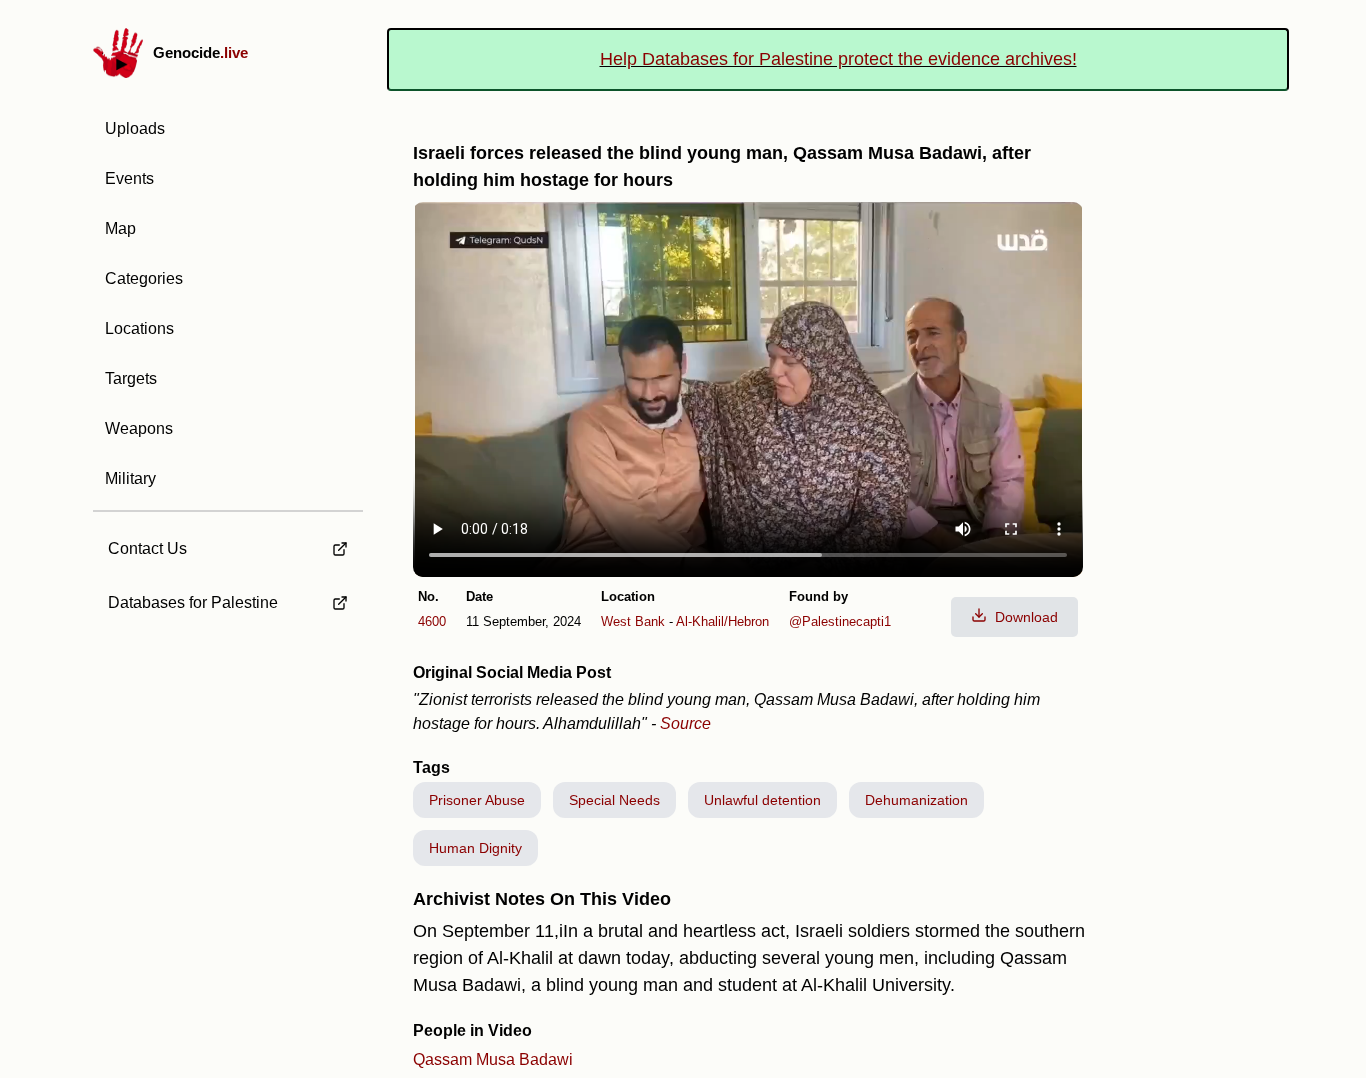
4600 (432, 621)
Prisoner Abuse (477, 800)
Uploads (135, 128)
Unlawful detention (762, 800)
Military (130, 478)
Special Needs (614, 800)
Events (129, 178)
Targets (131, 378)
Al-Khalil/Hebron (722, 621)
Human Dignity (475, 848)
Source (685, 723)
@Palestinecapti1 (840, 621)
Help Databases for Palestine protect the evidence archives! (838, 59)
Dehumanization (916, 800)
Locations (139, 328)
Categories (144, 278)
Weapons (139, 428)
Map (120, 228)
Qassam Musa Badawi (493, 1059)
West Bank (633, 621)
